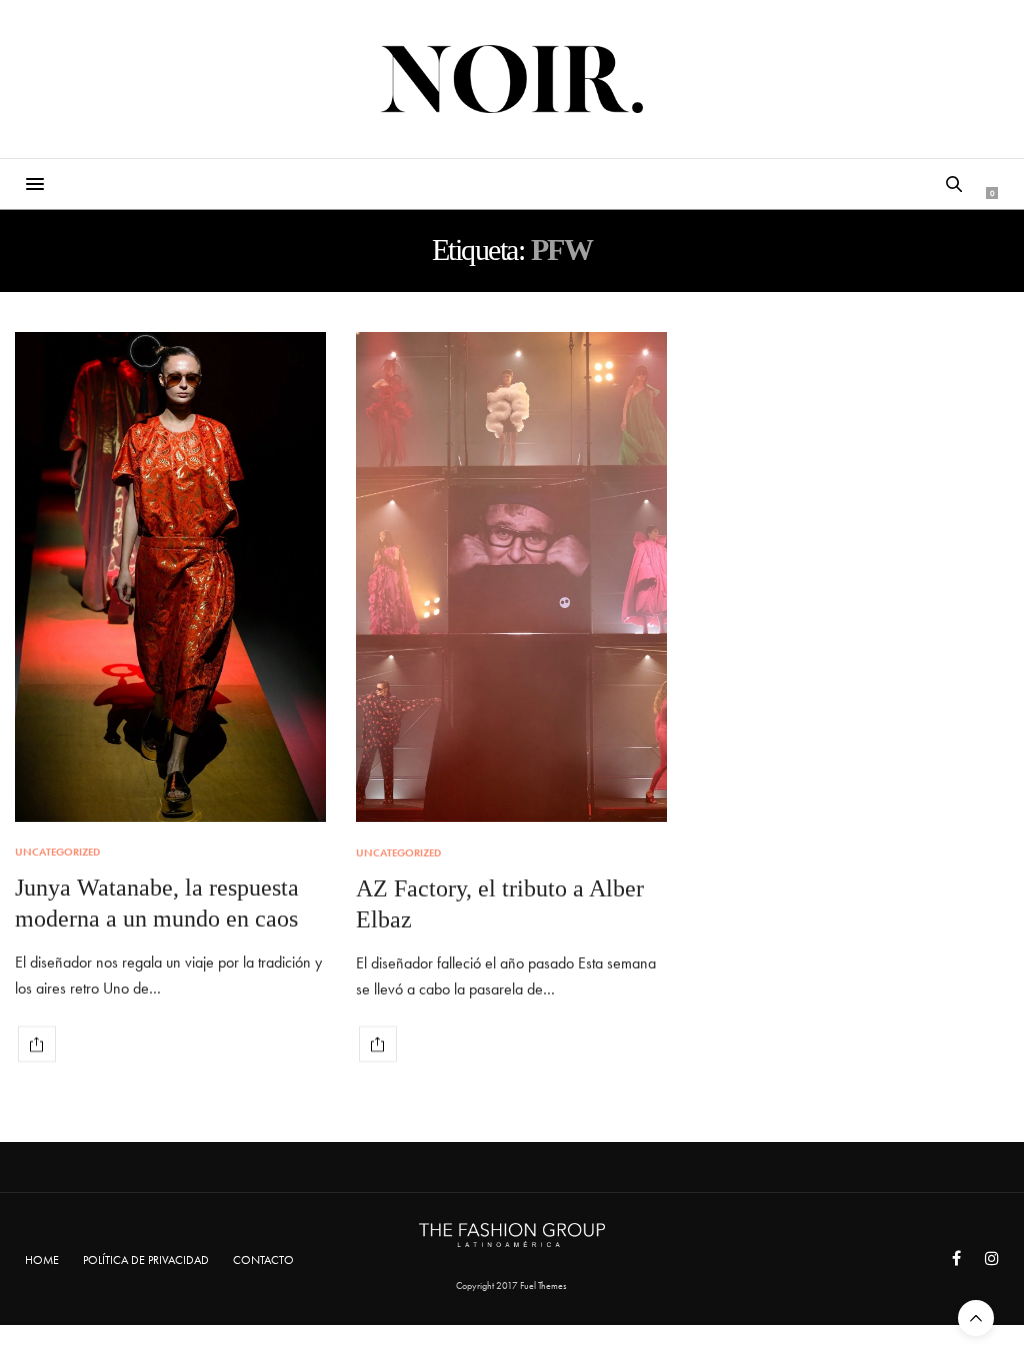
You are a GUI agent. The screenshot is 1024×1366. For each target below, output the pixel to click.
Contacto (263, 1260)
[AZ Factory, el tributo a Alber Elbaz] (511, 577)
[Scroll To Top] (976, 1318)
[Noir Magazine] (512, 79)
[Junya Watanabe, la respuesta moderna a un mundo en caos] (170, 577)
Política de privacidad (146, 1260)
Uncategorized (57, 852)
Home (42, 1260)
